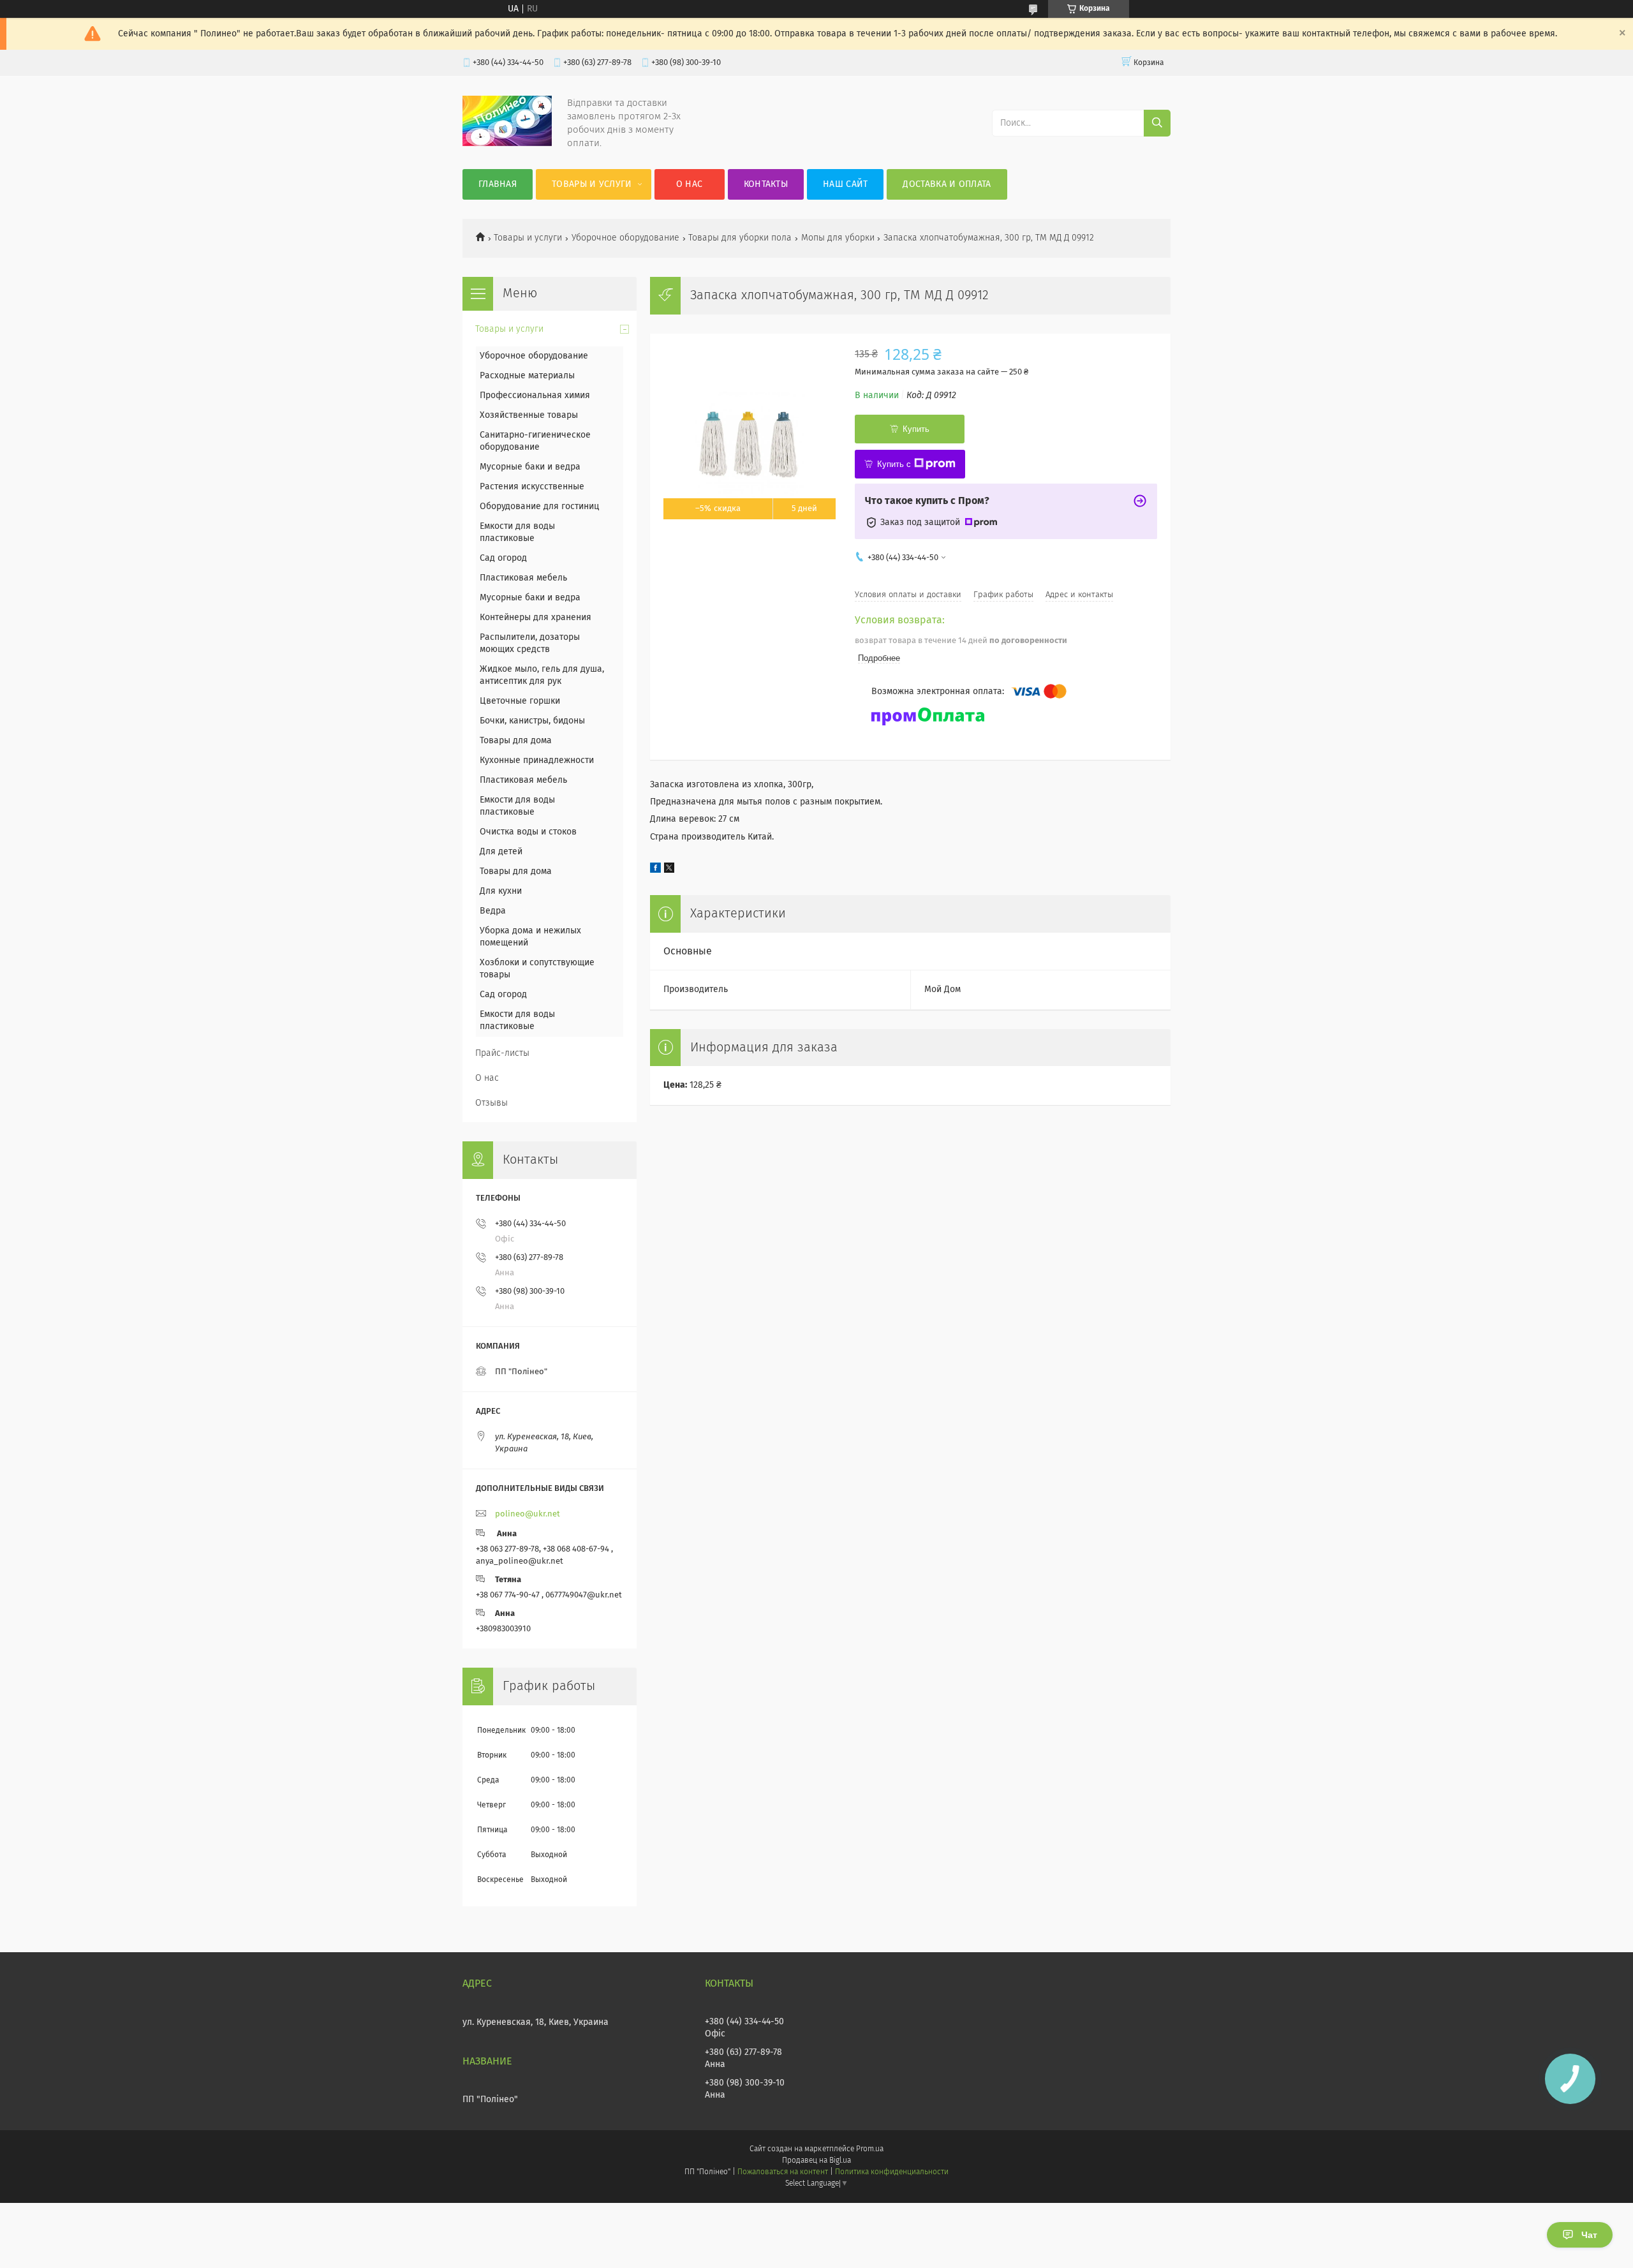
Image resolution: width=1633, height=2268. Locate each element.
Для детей (501, 852)
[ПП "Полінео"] (507, 144)
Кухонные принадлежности (537, 760)
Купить (916, 429)
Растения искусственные (532, 487)
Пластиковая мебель (523, 578)
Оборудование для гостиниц (540, 507)
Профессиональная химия (535, 396)
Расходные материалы (527, 376)
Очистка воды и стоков (528, 832)
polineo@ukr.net (528, 1514)
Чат (1589, 2235)
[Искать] (1157, 123)
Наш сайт (845, 184)
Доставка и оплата (947, 184)
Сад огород (503, 558)
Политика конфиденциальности (892, 2172)
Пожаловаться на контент (782, 2172)
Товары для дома (516, 741)
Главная (498, 184)
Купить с (894, 464)
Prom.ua (870, 2149)
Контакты (766, 184)
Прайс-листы (502, 1053)
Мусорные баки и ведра (530, 467)
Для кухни (501, 891)
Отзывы (491, 1103)
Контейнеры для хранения (536, 618)
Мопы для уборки (838, 238)
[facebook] (655, 870)
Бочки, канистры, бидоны (532, 721)
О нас (690, 184)
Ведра (493, 911)
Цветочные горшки (520, 701)
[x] (669, 870)
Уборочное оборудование (625, 238)
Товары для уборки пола (740, 238)
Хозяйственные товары (529, 415)
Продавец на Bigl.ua (816, 2161)
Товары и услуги (592, 184)
